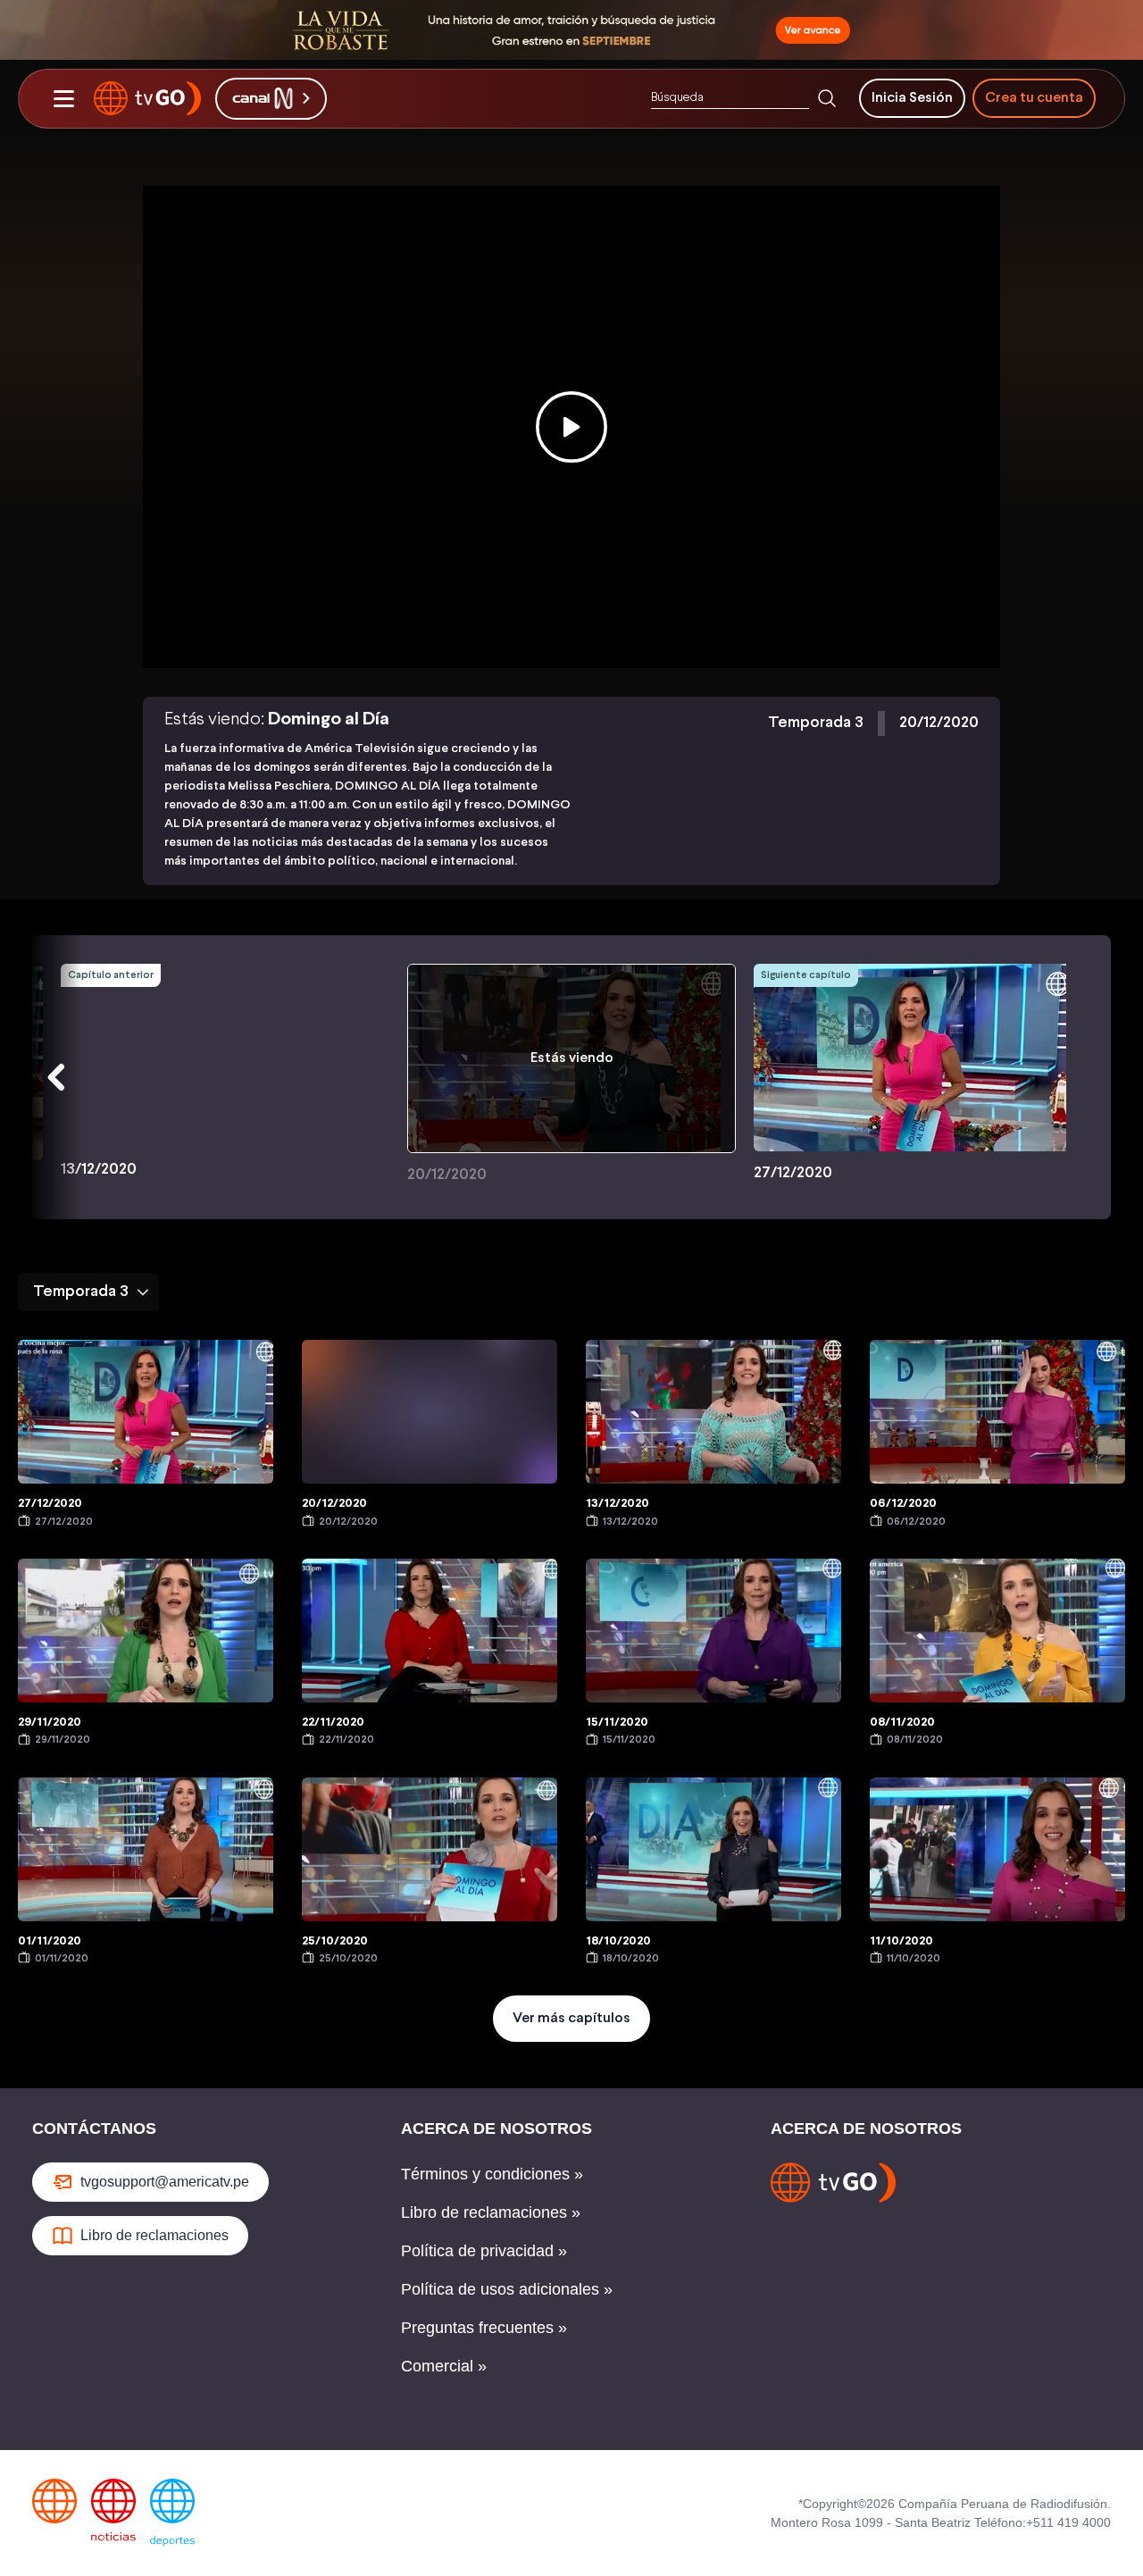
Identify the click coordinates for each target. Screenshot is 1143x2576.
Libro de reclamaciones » (491, 2212)
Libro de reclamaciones (154, 2235)
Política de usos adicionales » (507, 2289)
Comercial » (444, 2366)
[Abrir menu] (63, 98)
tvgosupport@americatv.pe (165, 2182)
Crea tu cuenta (1034, 98)
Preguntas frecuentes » (484, 2328)
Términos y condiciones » (492, 2174)
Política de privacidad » (484, 2251)
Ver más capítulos (571, 2018)
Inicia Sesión (912, 98)
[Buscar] (827, 98)
